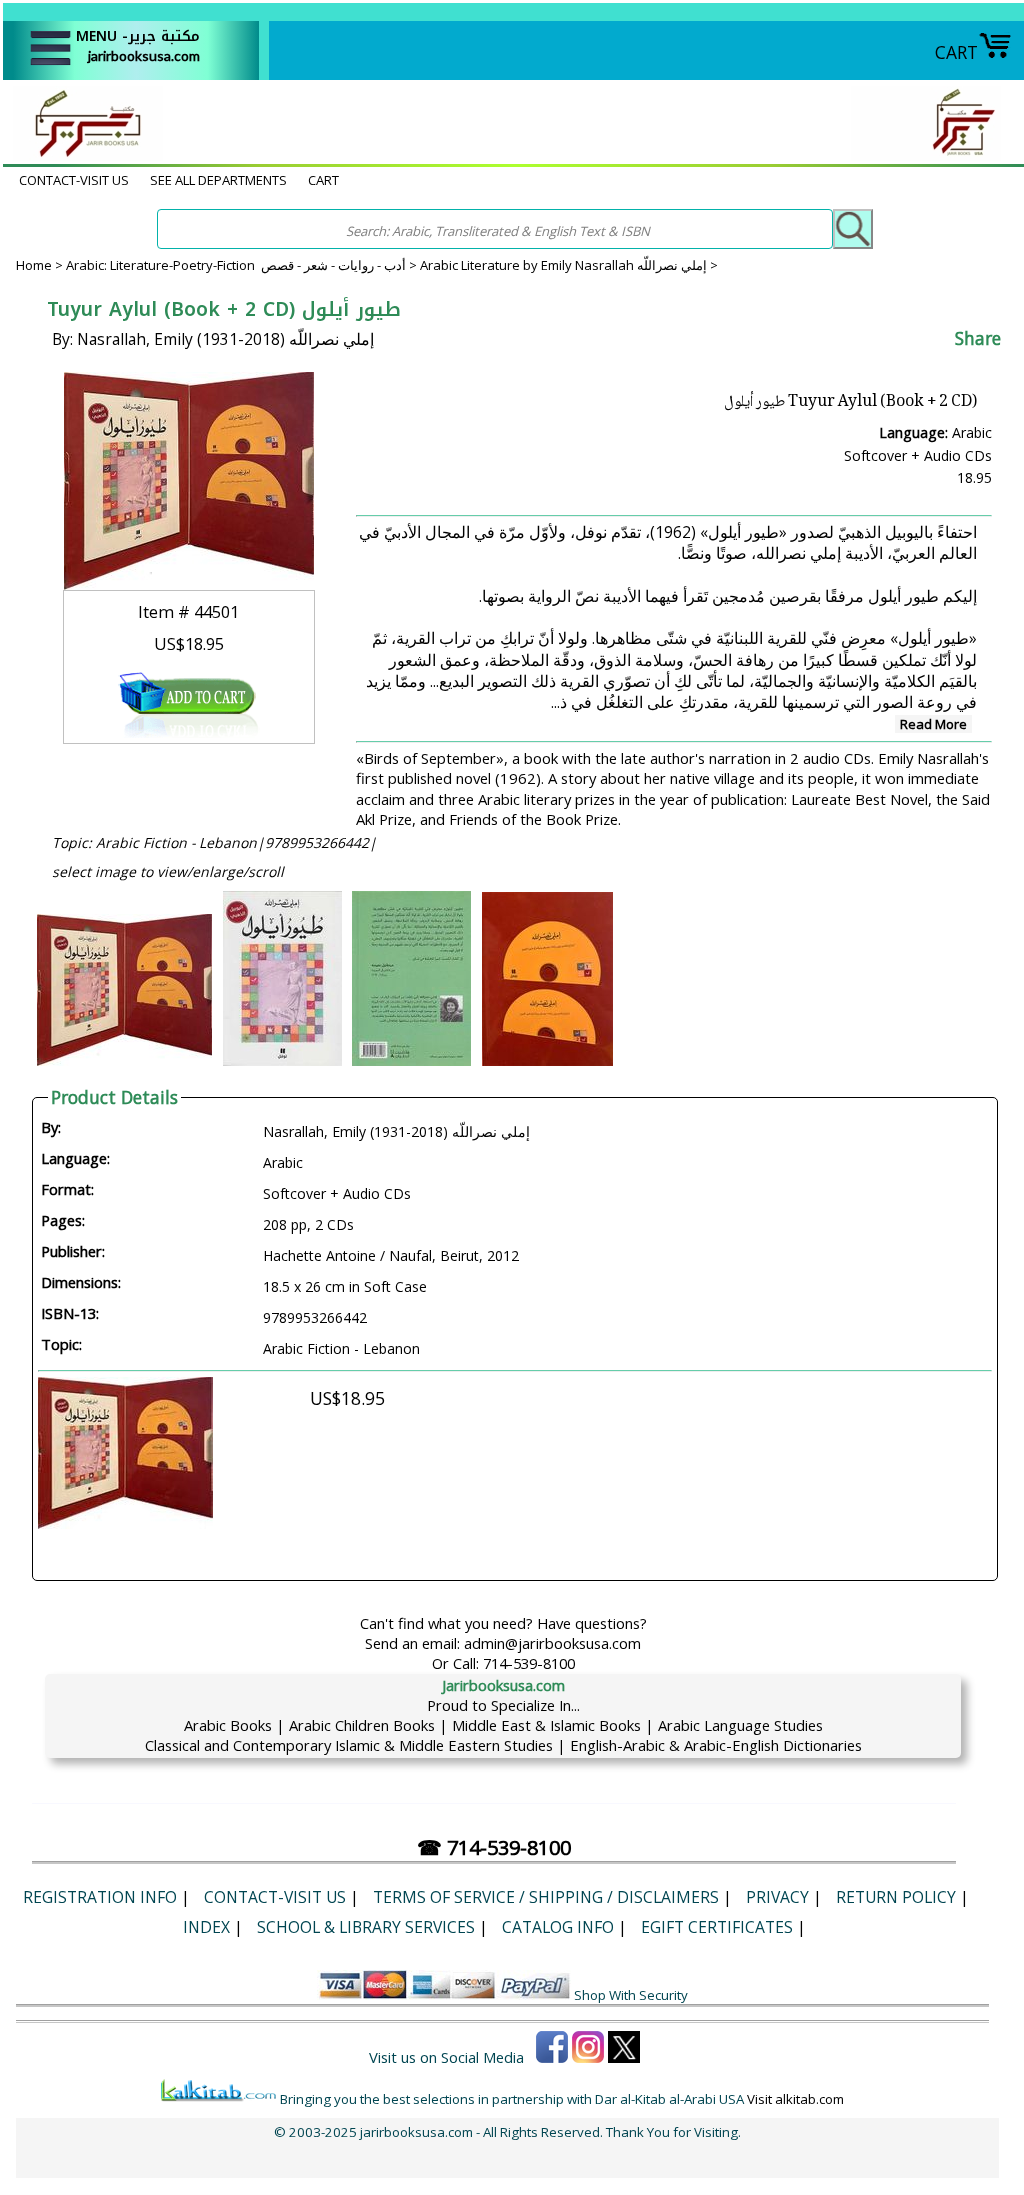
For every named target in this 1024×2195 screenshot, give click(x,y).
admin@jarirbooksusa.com (552, 1643)
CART (956, 52)
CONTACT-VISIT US (74, 180)
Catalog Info (558, 1927)
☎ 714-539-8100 (494, 1847)
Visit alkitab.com (795, 2099)
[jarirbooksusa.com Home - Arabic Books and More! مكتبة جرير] (83, 154)
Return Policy (896, 1897)
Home (34, 265)
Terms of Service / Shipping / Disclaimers (546, 1897)
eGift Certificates (717, 1927)
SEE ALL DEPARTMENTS (218, 180)
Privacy (777, 1897)
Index (206, 1927)
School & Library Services (366, 1927)
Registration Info (100, 1897)
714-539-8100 (529, 1663)
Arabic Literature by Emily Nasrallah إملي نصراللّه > (569, 265)
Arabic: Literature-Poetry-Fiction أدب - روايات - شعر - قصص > (243, 265)
